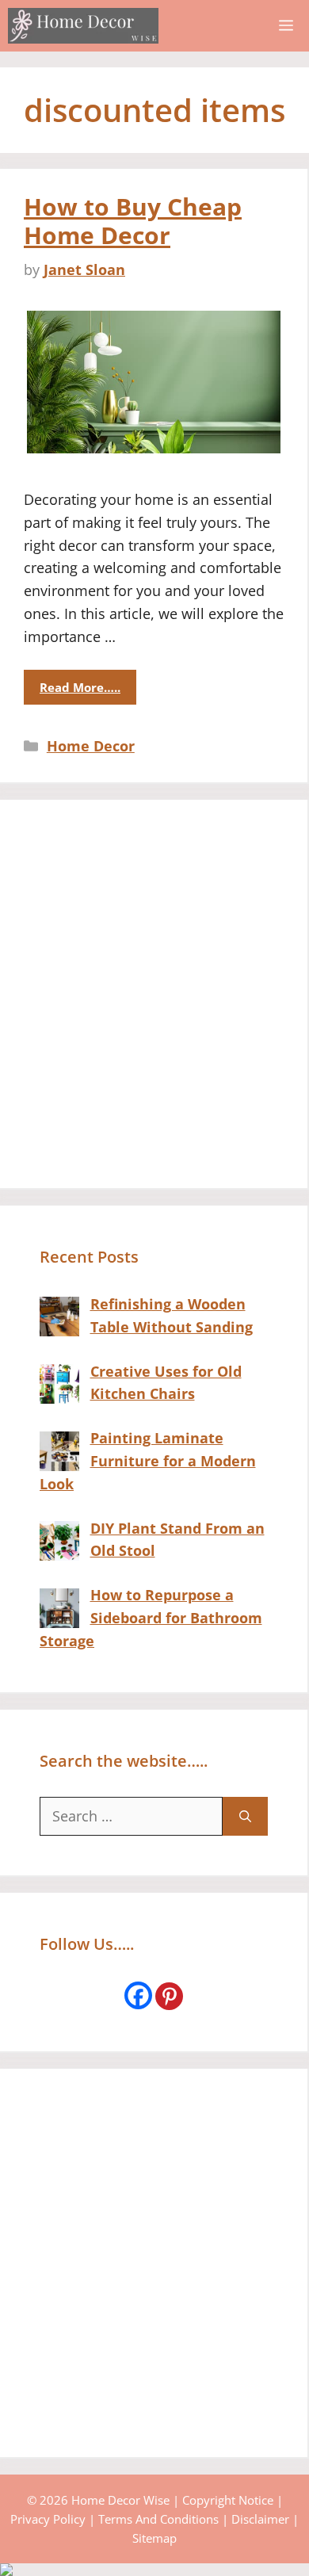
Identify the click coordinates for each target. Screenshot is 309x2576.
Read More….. (80, 687)
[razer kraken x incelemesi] (154, 2570)
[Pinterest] (169, 1996)
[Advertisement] (154, 994)
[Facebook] (138, 1995)
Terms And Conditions (158, 2519)
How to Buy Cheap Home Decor (133, 221)
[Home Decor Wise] (83, 26)
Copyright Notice (228, 2500)
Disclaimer (260, 2519)
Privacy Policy (48, 2519)
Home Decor (91, 746)
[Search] (245, 1816)
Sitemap (154, 2538)
